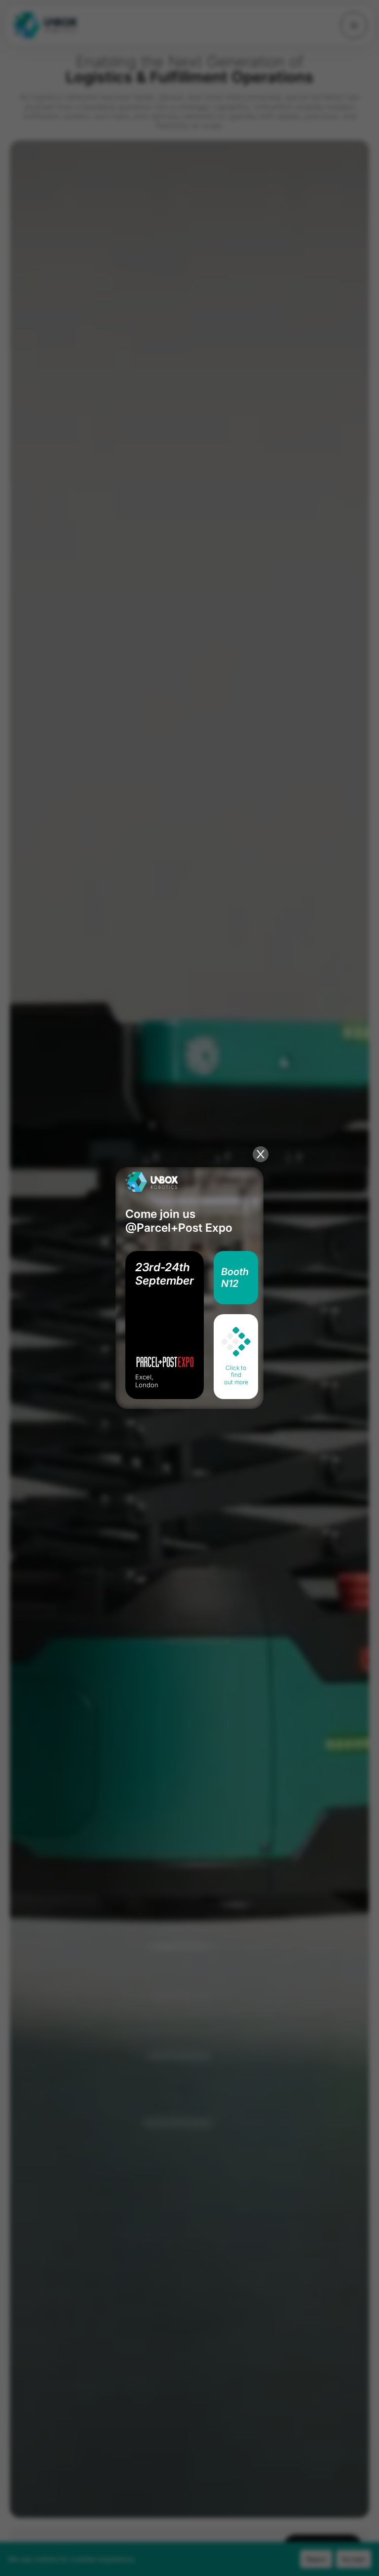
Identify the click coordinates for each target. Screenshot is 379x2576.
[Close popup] (261, 1154)
